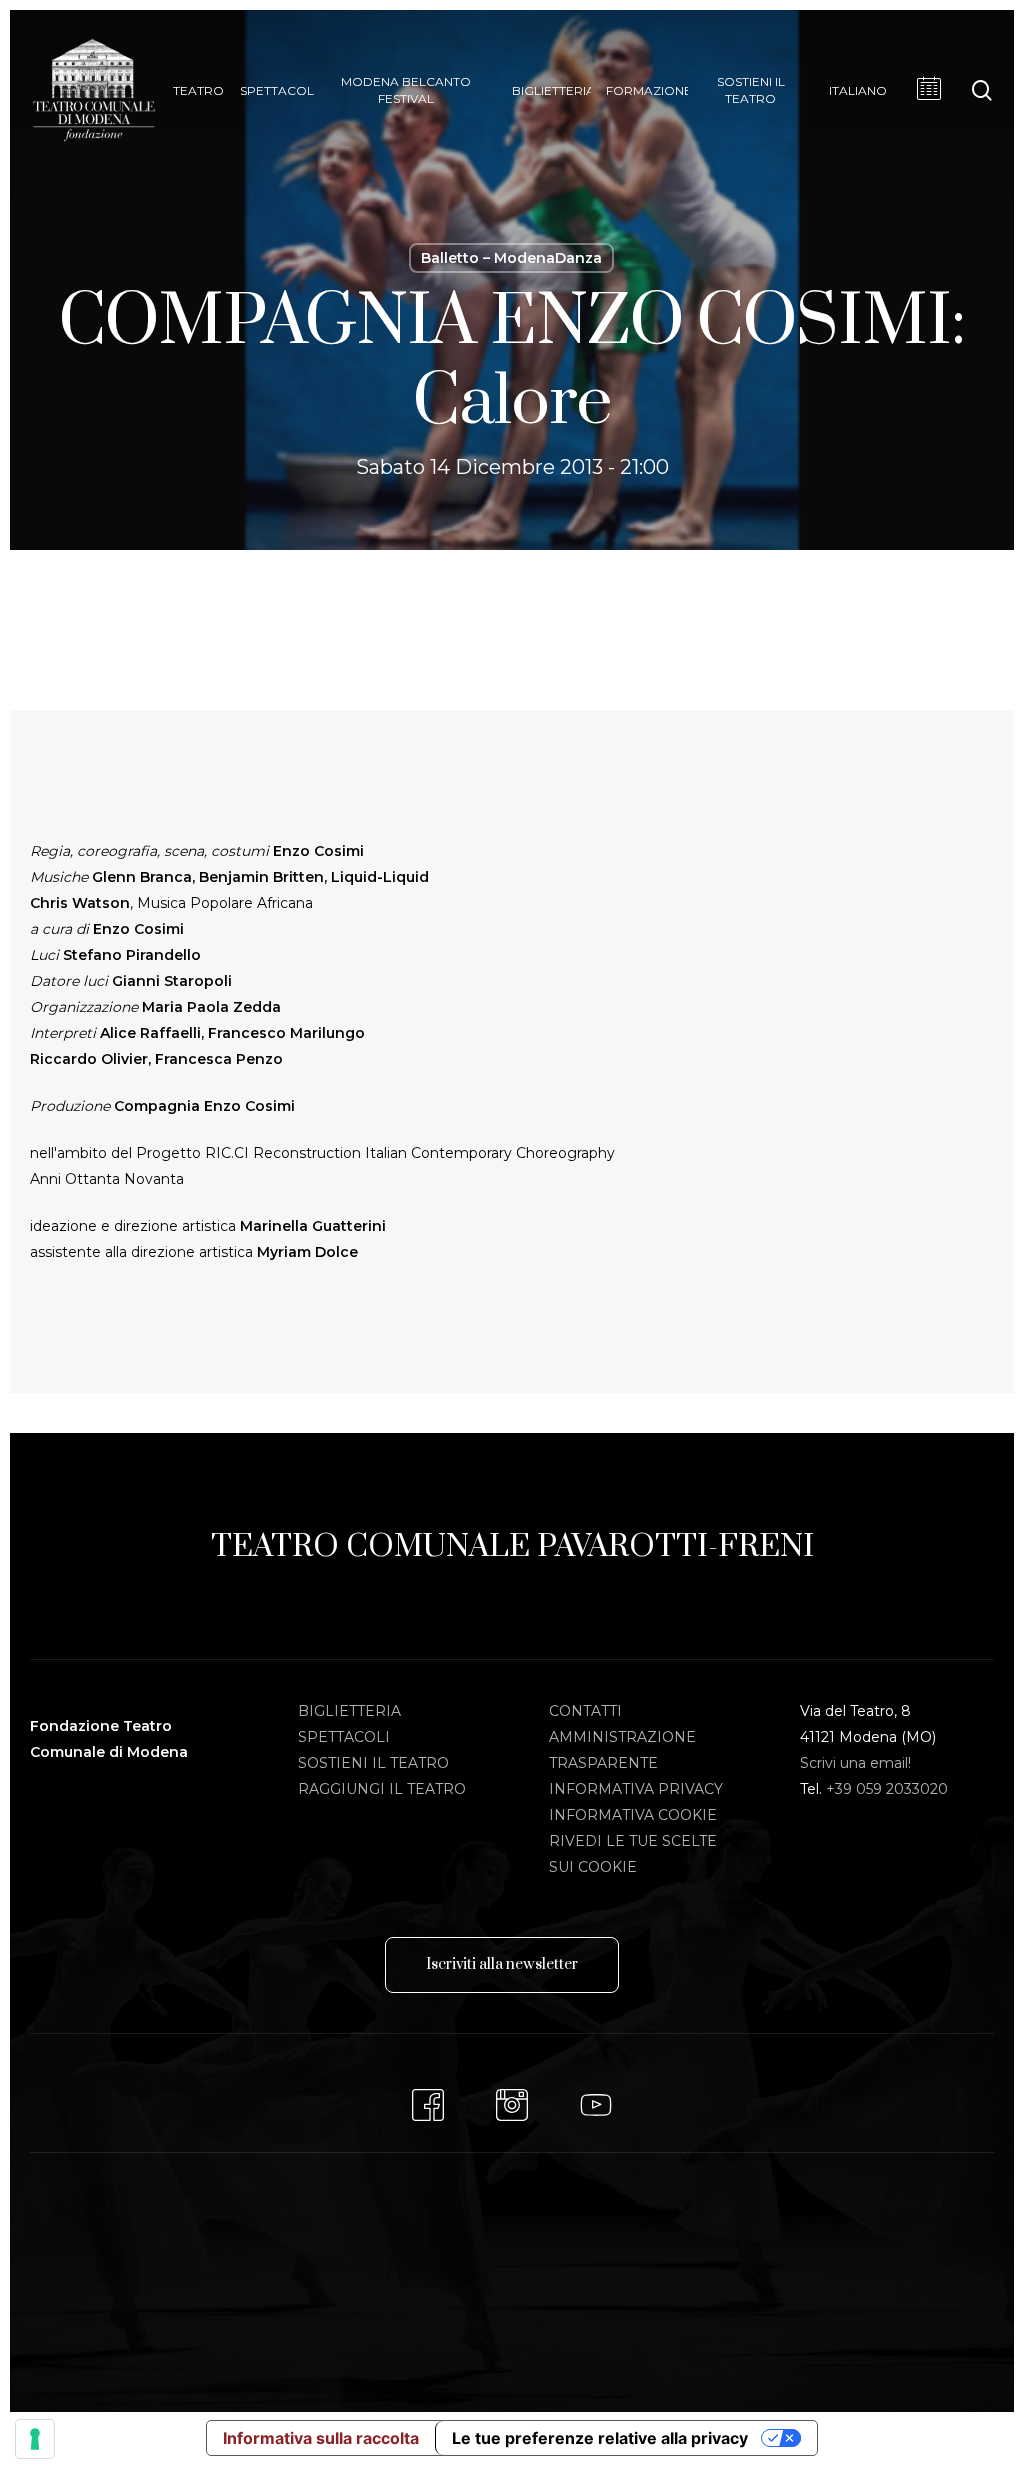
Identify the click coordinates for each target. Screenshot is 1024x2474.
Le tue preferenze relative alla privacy (600, 2438)
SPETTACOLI (344, 1737)
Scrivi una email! (855, 1763)
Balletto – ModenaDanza (511, 258)
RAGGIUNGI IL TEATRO (382, 1789)
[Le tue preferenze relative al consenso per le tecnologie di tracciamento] (35, 2439)
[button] (502, 1965)
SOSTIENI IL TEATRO (373, 1763)
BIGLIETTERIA (349, 1711)
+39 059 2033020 (887, 1789)
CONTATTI (585, 1711)
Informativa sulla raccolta (321, 2438)
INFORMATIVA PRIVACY (636, 1789)
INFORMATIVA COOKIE (633, 1815)
